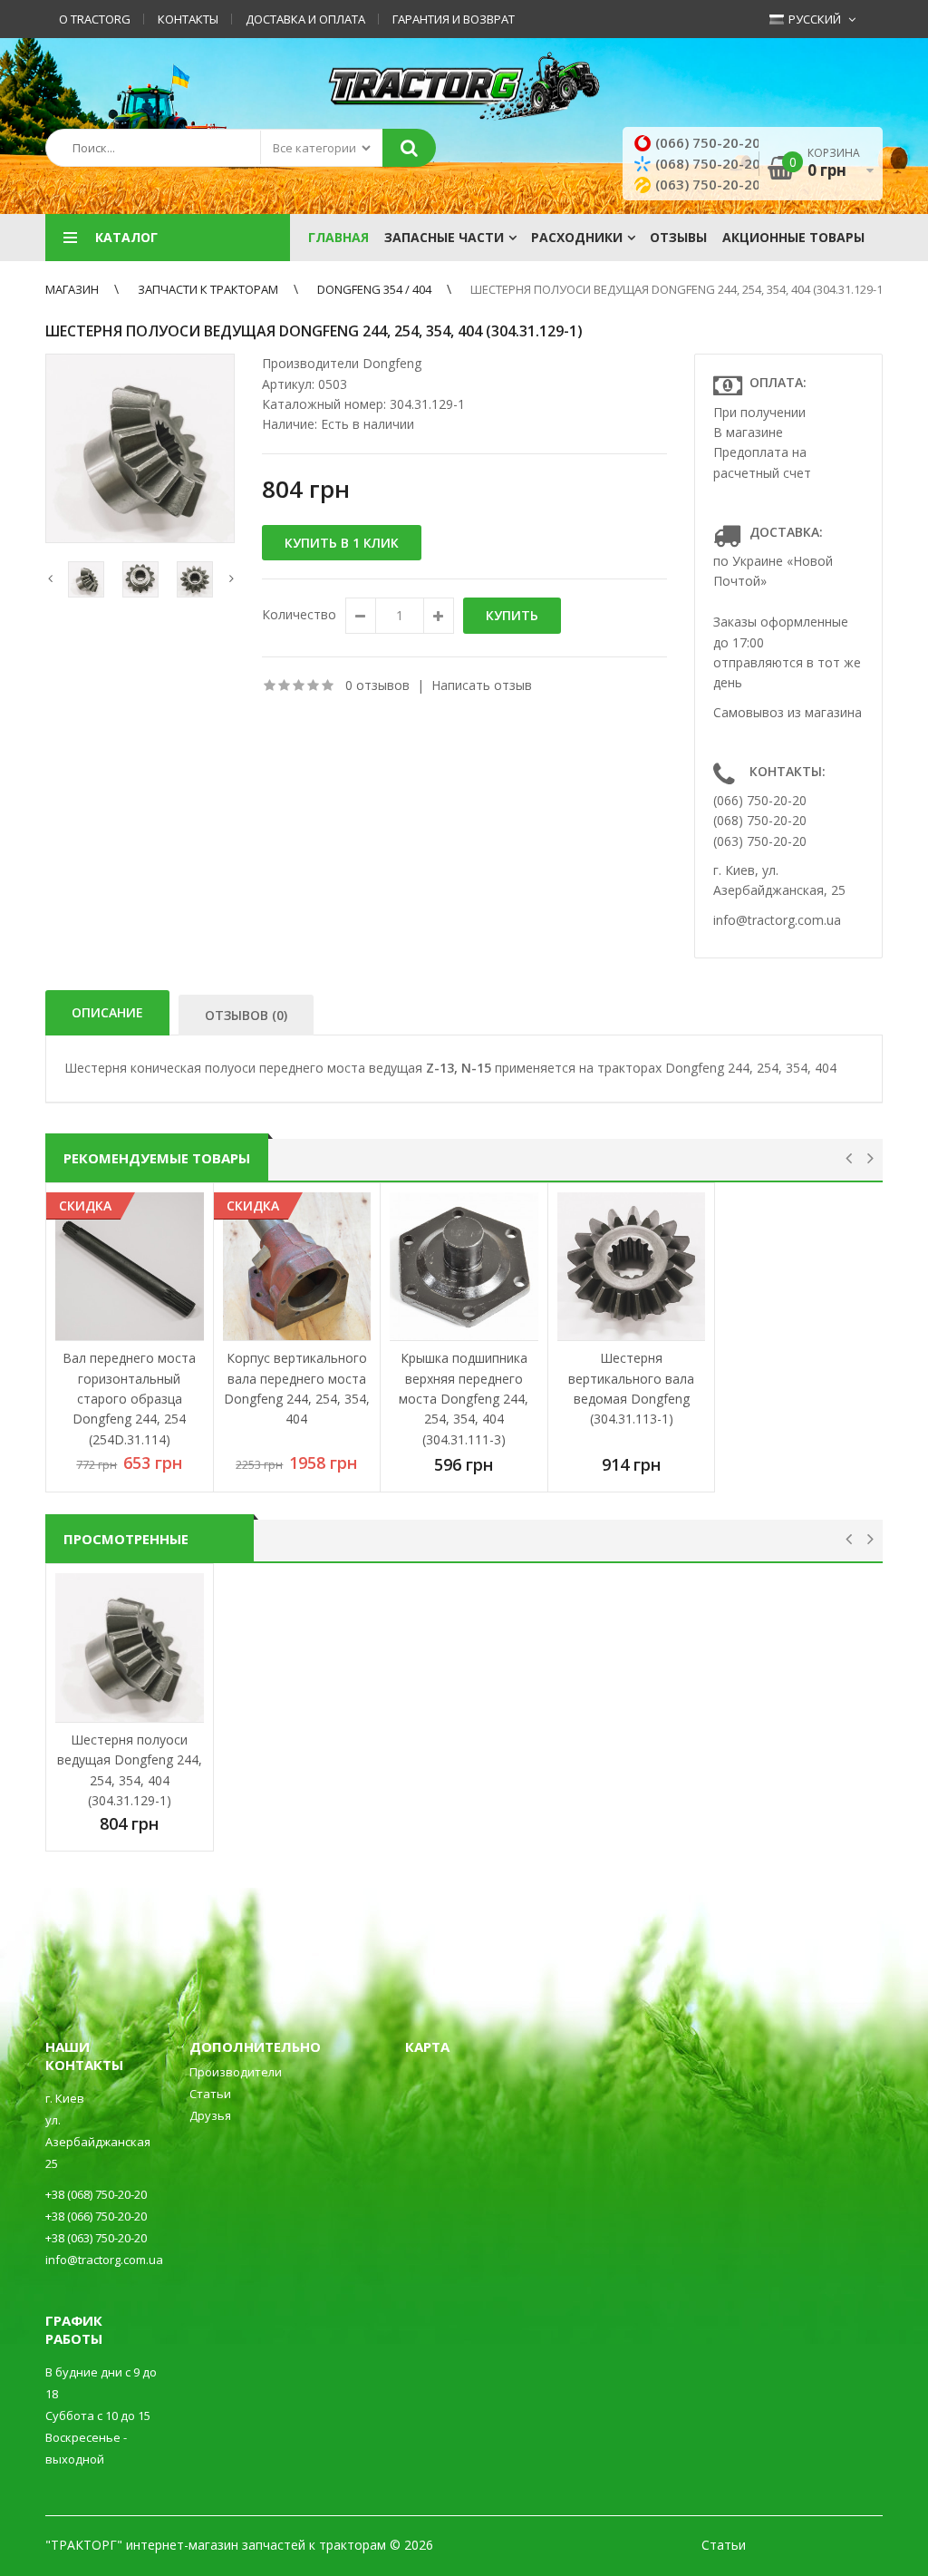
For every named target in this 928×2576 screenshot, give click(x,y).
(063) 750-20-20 (708, 184)
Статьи (210, 2094)
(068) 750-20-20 (708, 163)
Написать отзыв (482, 685)
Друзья (210, 2115)
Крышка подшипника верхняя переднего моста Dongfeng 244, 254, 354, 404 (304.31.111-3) (464, 1399)
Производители (236, 2072)
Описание (107, 1012)
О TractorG (95, 19)
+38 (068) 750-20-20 (96, 2194)
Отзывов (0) (246, 1015)
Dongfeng (392, 363)
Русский (813, 19)
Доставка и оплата (305, 19)
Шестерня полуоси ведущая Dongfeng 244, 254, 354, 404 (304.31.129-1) (678, 289)
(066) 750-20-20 (708, 142)
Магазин (72, 289)
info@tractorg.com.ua (777, 920)
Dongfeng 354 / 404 (374, 289)
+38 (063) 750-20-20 (96, 2238)
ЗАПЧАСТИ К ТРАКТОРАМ (208, 289)
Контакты (188, 19)
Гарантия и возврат (454, 19)
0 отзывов (377, 685)
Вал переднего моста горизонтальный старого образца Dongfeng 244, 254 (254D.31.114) (129, 1399)
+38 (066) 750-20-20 (96, 2216)
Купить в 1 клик (342, 543)
